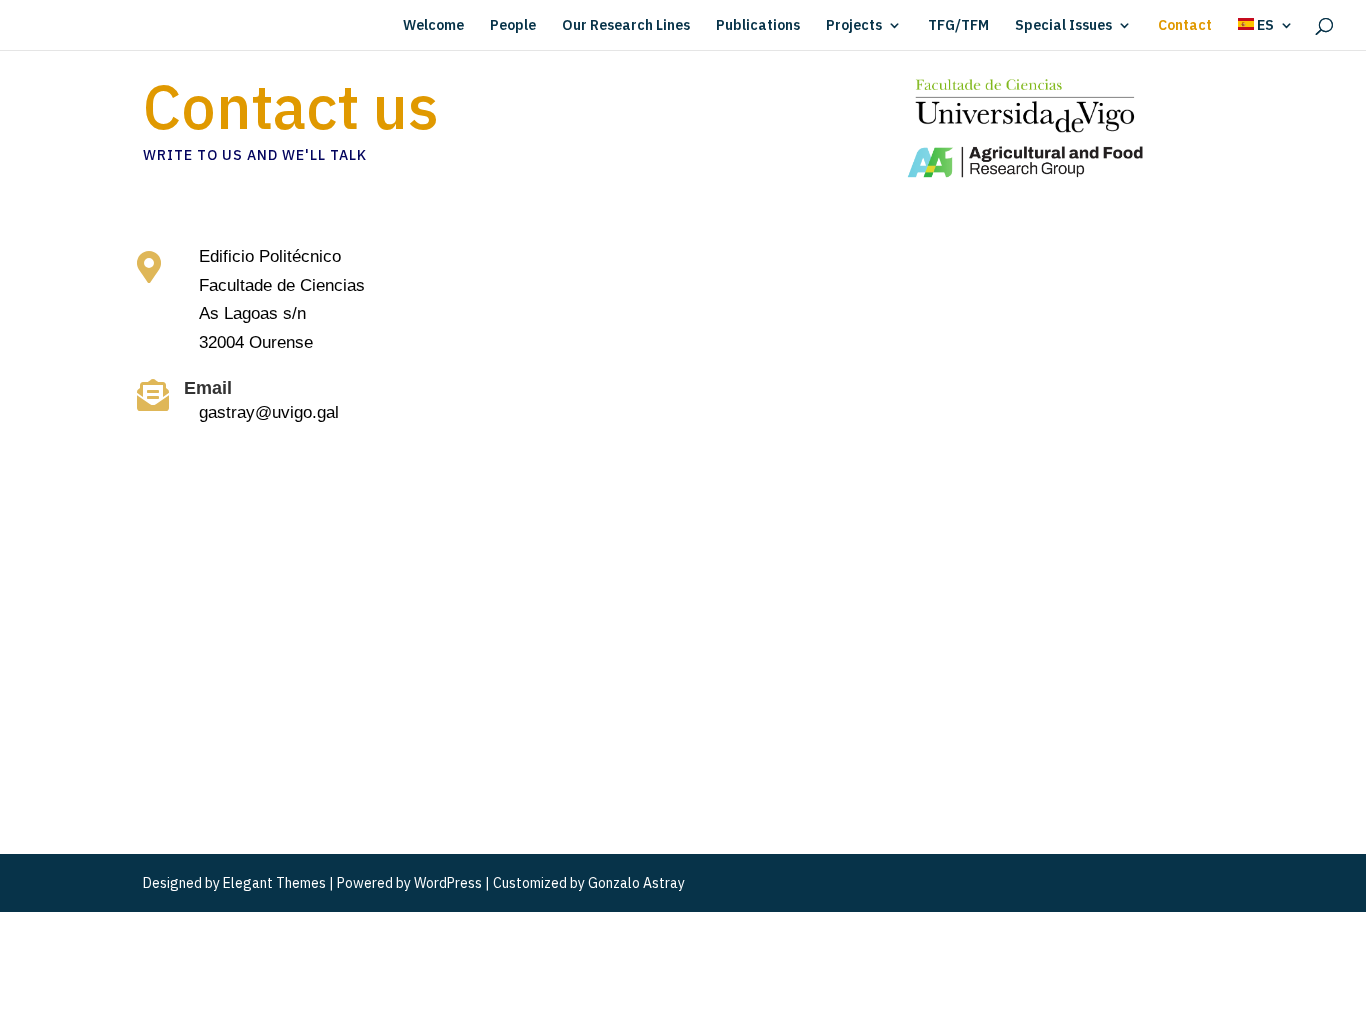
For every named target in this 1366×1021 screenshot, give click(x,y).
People (513, 26)
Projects (854, 26)
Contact (1185, 26)
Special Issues (1063, 26)
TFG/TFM (958, 26)
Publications (758, 26)
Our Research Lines (626, 26)
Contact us (291, 111)
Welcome (433, 26)
